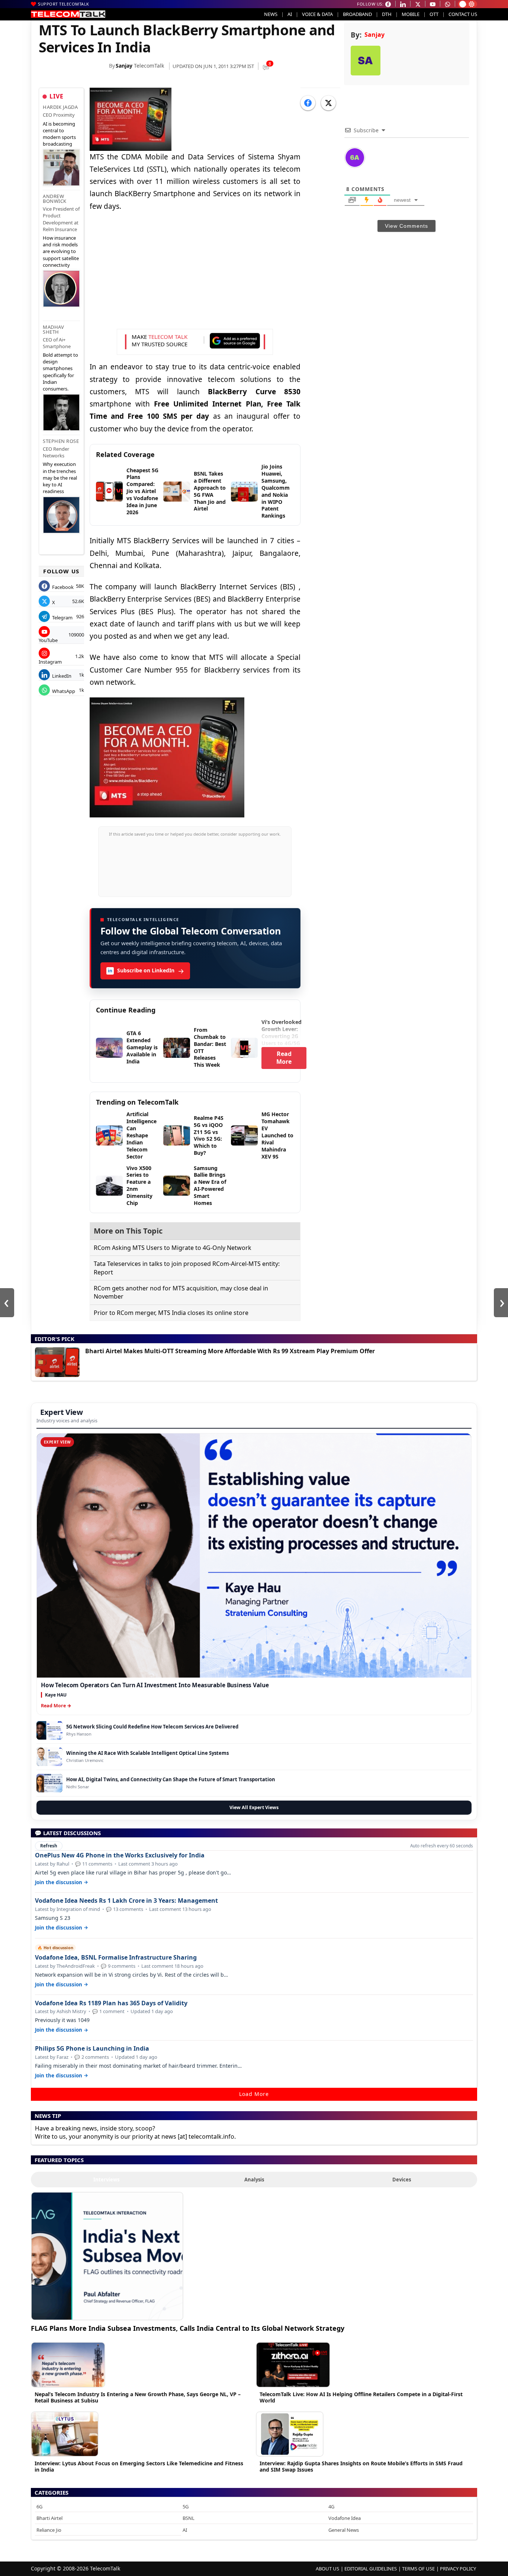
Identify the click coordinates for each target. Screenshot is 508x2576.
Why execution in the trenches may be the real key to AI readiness (60, 478)
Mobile (411, 14)
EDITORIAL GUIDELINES (371, 2569)
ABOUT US (327, 2569)
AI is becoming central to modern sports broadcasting (59, 134)
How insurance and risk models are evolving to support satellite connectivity (61, 251)
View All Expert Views (254, 1807)
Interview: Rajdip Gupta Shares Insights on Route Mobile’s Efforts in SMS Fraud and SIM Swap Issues (361, 2466)
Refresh (49, 1846)
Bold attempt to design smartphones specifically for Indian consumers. (60, 372)
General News (344, 2530)
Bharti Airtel (49, 2518)
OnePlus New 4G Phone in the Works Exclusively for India (120, 1855)
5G (186, 2507)
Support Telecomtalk (64, 4)
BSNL (189, 2518)
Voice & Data (317, 14)
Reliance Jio (49, 2530)
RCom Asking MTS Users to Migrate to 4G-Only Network (173, 1248)
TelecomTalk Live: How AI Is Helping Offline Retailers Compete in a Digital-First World (361, 2397)
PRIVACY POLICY (458, 2569)
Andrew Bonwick (55, 199)
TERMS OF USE (418, 2569)
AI (290, 14)
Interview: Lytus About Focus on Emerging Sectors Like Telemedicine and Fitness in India (139, 2466)
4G (331, 2507)
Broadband (357, 14)
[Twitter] (328, 103)
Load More (254, 2094)
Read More (284, 1058)
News (271, 14)
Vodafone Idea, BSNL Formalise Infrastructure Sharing (116, 1958)
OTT (434, 14)
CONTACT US (463, 14)
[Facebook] (308, 103)
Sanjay (124, 66)
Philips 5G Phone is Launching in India (92, 2049)
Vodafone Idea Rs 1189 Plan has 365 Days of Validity (111, 2003)
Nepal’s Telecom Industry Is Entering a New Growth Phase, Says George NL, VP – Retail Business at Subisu (138, 2397)
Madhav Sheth (53, 329)
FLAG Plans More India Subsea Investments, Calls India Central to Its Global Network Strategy (188, 2328)
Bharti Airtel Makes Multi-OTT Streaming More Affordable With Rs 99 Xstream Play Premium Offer (230, 1351)
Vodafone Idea (345, 2518)
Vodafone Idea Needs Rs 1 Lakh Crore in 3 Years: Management (126, 1901)
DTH (387, 14)
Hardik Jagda (60, 107)
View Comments (406, 226)
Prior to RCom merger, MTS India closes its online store (171, 1313)
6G (39, 2507)
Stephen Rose (61, 441)
